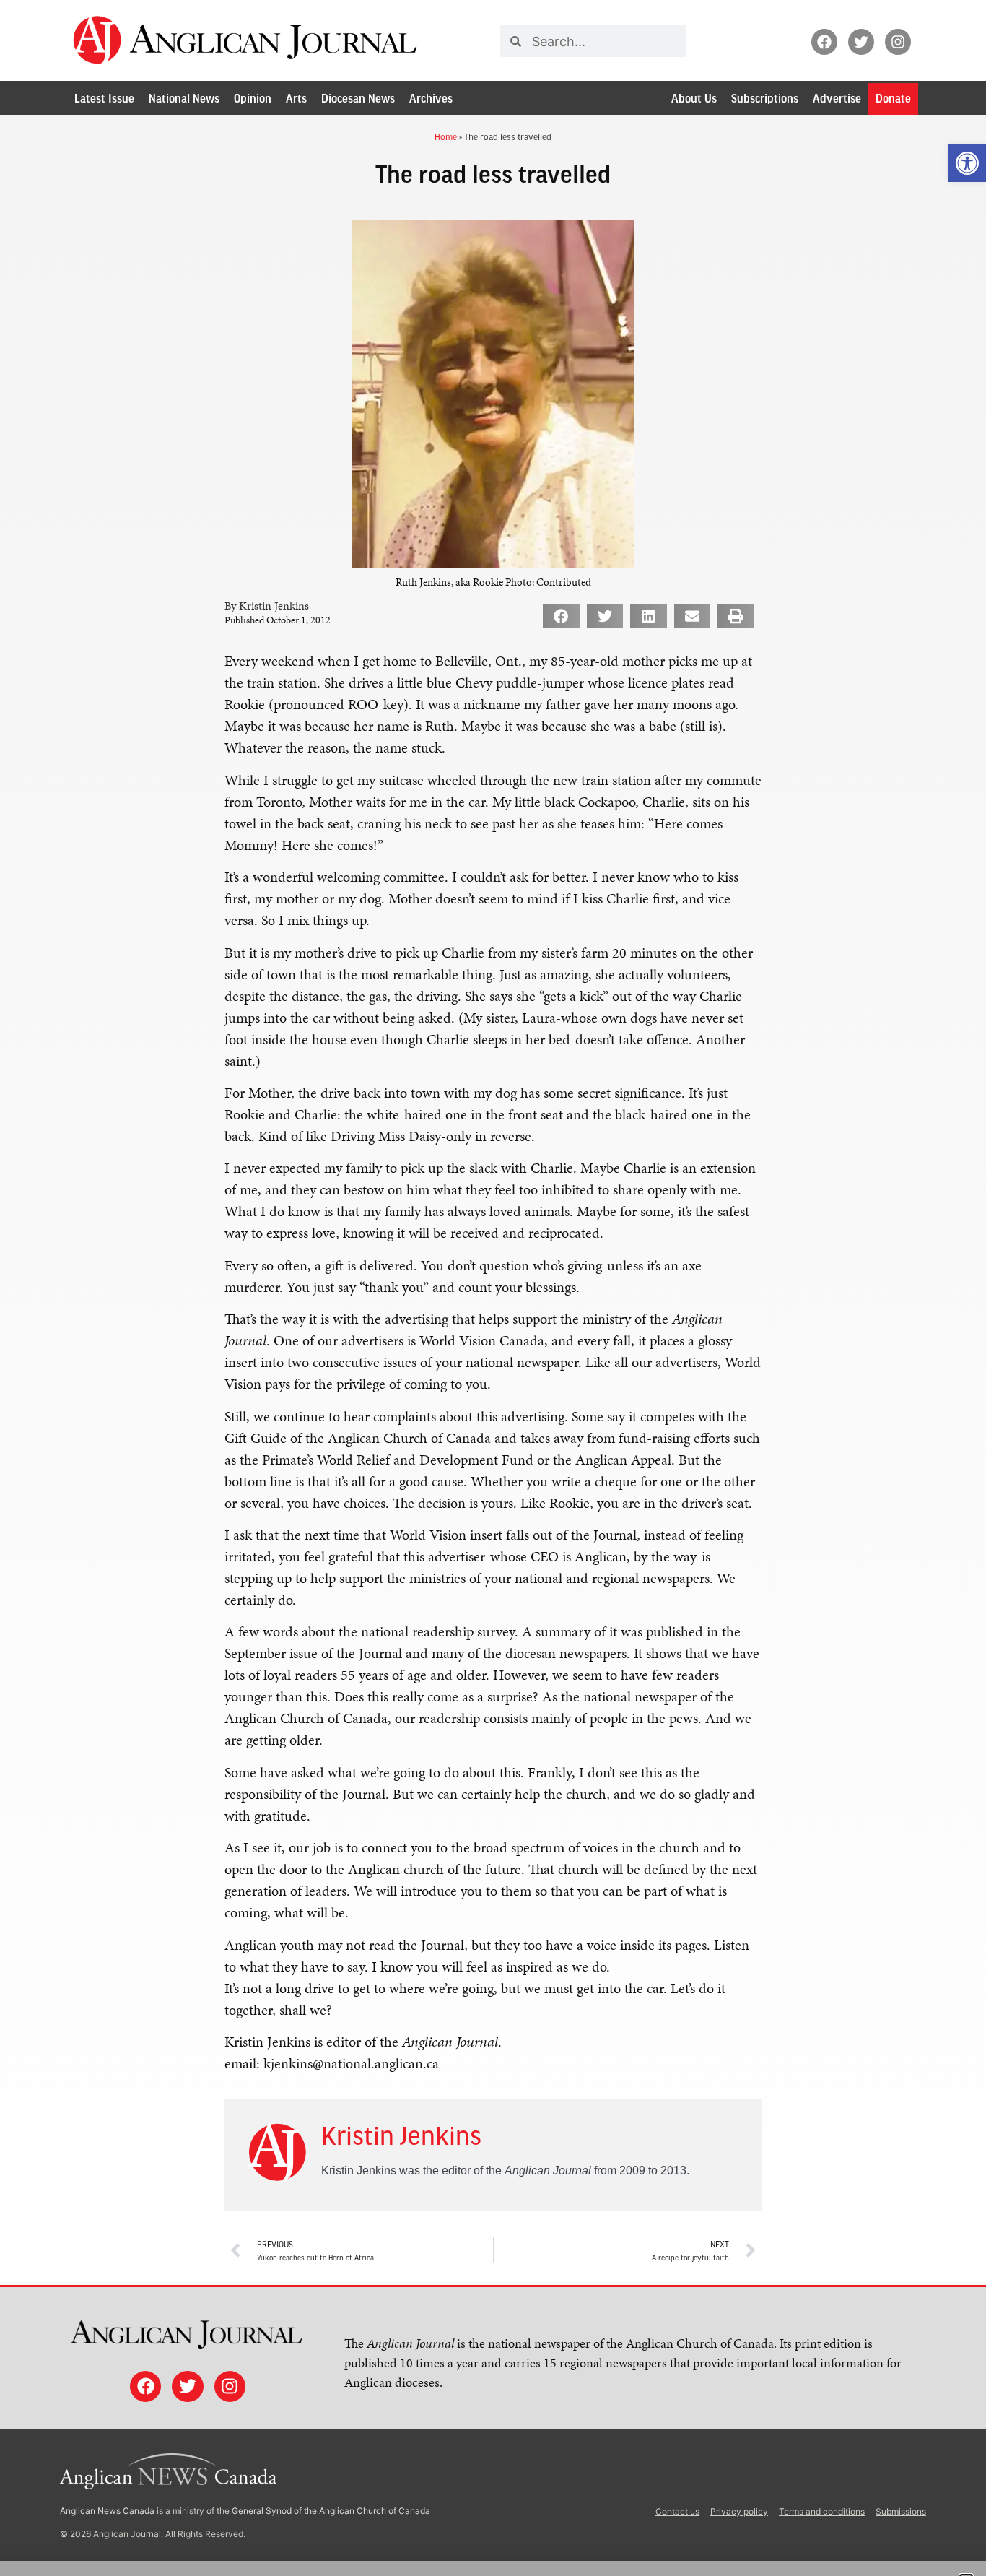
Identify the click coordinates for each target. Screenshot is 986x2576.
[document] (493, 1288)
